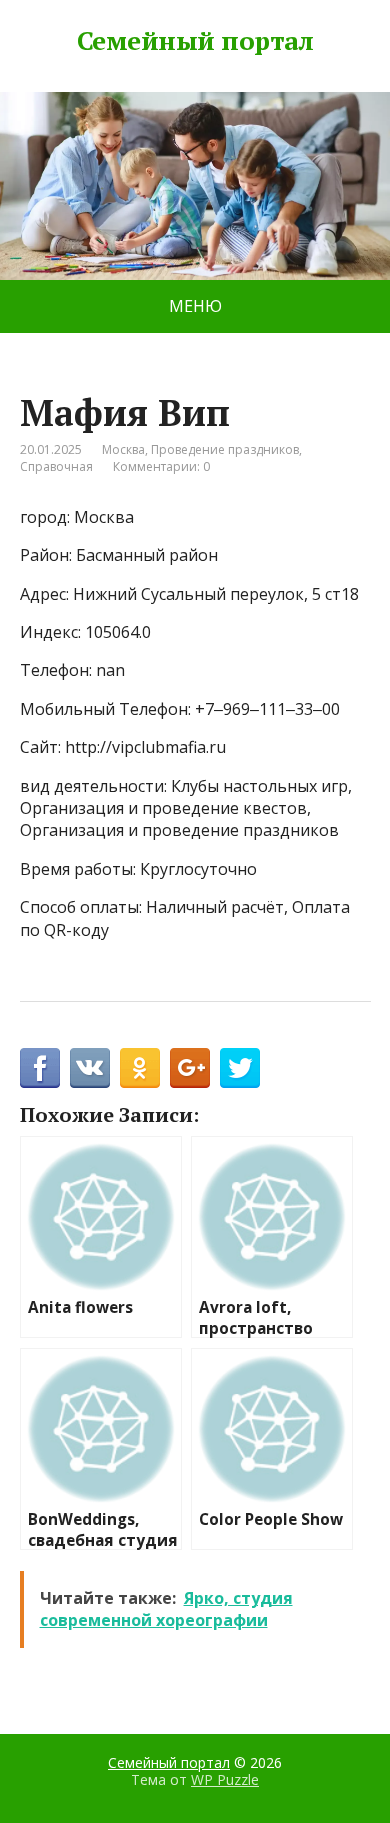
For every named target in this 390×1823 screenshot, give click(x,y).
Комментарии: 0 (161, 466)
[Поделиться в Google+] (190, 1068)
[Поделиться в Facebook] (40, 1068)
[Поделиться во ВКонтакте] (90, 1068)
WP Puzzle (225, 1779)
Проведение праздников (225, 449)
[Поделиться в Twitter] (240, 1068)
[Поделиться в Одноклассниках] (140, 1068)
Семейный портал (195, 41)
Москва (123, 449)
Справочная (56, 466)
